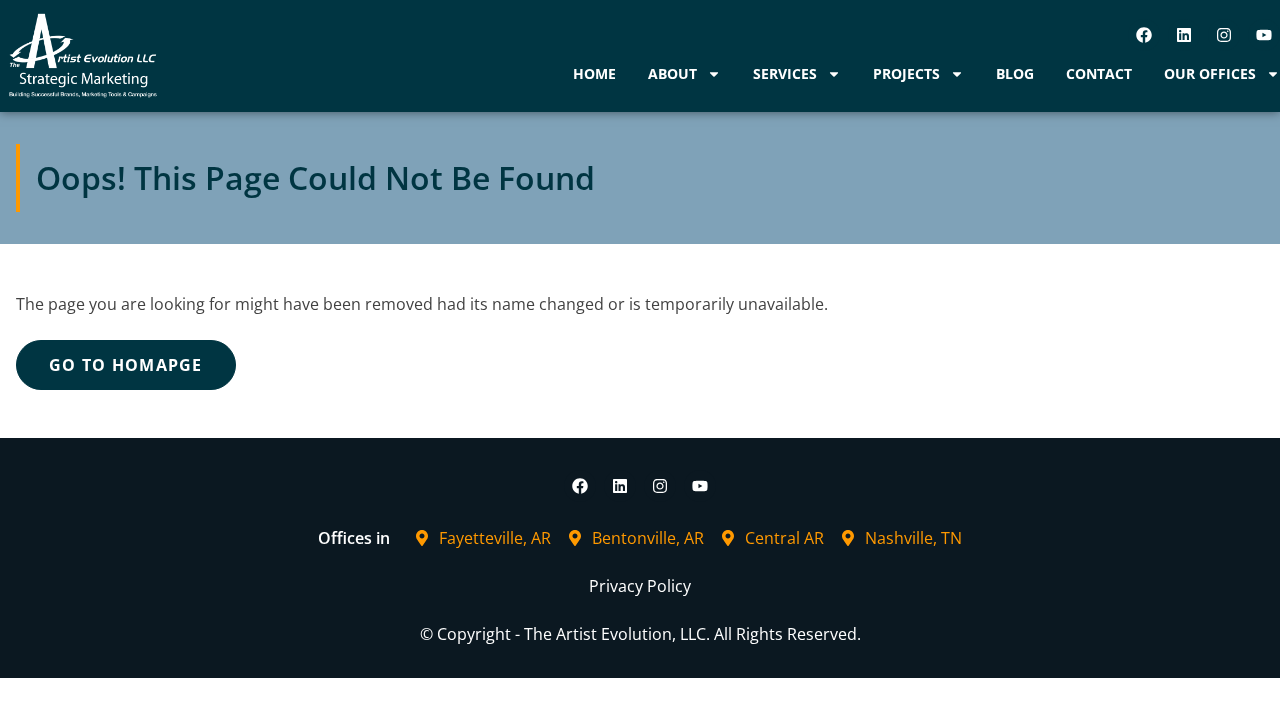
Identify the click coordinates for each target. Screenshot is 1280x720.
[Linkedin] (1184, 35)
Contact (1099, 73)
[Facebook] (1144, 35)
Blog (1015, 73)
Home (594, 73)
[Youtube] (1264, 35)
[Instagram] (1224, 35)
